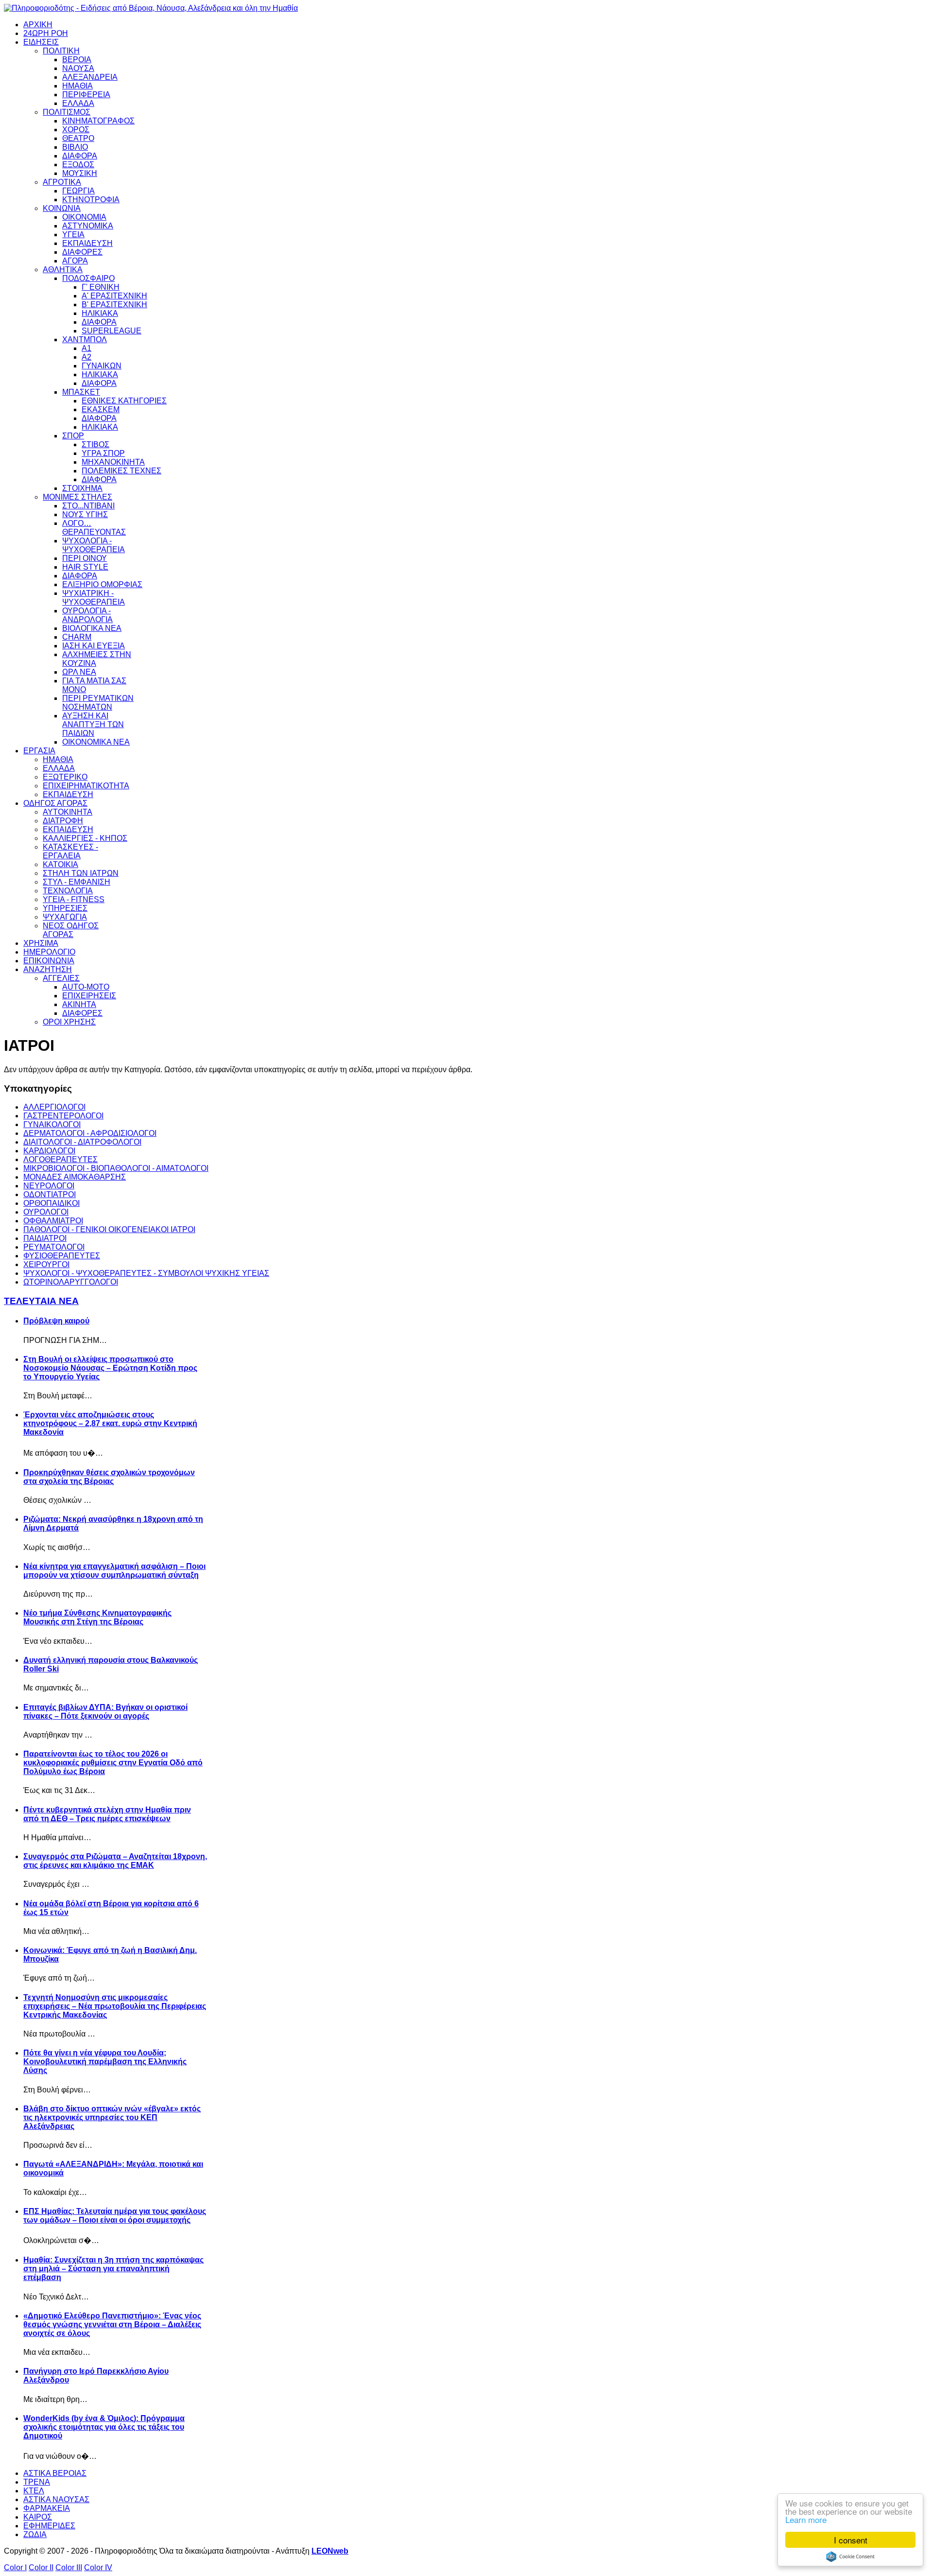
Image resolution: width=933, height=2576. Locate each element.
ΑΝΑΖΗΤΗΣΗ (48, 969)
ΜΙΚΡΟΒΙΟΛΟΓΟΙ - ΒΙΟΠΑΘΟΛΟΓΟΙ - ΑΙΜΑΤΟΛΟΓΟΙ (116, 1168)
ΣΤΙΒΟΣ (95, 444)
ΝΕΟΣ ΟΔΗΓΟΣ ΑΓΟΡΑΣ (71, 930)
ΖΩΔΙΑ (35, 2534)
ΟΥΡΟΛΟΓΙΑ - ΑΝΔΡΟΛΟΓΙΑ (87, 615)
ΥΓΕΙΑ (73, 235)
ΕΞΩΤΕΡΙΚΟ (65, 777)
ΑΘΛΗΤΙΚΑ (63, 270)
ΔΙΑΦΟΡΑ (80, 156)
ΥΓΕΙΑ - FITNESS (74, 899)
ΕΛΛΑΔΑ (78, 103)
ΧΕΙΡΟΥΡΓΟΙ (46, 1264)
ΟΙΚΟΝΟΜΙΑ (84, 217)
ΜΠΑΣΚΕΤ (81, 392)
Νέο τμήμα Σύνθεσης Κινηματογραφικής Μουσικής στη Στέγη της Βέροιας (97, 1617)
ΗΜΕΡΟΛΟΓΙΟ (49, 952)
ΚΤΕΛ (34, 2491)
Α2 (86, 357)
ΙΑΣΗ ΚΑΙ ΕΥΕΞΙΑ (94, 646)
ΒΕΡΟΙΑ (77, 60)
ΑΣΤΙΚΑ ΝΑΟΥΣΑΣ (56, 2499)
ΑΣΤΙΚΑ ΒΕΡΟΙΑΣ (55, 2473)
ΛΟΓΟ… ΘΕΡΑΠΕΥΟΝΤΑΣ (94, 528)
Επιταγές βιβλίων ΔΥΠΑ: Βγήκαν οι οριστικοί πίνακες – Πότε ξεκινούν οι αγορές (105, 1712)
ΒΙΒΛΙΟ (75, 147)
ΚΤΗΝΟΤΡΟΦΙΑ (91, 200)
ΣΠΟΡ (73, 436)
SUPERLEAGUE (112, 331)
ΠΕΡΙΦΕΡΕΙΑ (86, 95)
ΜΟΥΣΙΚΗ (80, 173)
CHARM (77, 637)
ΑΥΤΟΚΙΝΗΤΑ (68, 812)
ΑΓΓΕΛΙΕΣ (61, 978)
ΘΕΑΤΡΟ (78, 138)
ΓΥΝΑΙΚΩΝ (102, 366)
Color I (15, 2567)
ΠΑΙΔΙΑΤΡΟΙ (45, 1238)
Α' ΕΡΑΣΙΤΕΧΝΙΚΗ (114, 296)
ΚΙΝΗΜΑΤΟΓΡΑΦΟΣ (98, 121)
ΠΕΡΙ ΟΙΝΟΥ (85, 558)
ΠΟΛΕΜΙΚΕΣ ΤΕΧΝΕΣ (121, 471)
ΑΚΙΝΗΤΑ (79, 1004)
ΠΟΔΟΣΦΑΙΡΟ (88, 278)
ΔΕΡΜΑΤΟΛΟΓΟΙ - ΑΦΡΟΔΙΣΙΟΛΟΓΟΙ (90, 1133)
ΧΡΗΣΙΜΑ (41, 943)
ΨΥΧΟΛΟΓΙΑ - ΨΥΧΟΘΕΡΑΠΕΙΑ (94, 545)
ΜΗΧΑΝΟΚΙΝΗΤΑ (113, 462)
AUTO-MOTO (86, 987)
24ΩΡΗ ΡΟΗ (46, 33)
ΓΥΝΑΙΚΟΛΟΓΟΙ (52, 1124)
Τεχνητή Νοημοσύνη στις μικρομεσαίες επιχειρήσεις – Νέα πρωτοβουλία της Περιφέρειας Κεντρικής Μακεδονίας (115, 2006)
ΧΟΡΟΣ (76, 130)
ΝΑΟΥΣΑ (78, 68)
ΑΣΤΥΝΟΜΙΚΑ (88, 226)
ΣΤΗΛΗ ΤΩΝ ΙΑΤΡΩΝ (81, 873)
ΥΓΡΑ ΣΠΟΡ (103, 453)
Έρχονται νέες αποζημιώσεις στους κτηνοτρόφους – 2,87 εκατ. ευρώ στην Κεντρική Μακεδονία (110, 1423)
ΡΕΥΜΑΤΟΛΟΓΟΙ (54, 1247)
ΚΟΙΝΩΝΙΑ (62, 208)
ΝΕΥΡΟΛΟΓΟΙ (49, 1186)
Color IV (98, 2567)
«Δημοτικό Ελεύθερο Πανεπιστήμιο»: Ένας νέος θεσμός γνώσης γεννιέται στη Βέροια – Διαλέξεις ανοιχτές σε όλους (112, 2324)
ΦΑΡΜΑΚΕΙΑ (47, 2508)
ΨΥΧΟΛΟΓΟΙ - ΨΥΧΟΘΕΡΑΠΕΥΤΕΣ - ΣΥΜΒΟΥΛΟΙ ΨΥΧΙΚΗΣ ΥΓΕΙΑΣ (146, 1273)
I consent (851, 2540)
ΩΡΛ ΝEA (79, 672)
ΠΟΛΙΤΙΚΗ (61, 51)
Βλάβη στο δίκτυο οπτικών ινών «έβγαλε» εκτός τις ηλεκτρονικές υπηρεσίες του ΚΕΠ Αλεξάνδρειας (112, 2117)
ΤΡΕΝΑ (37, 2482)
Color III (69, 2567)
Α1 (86, 348)
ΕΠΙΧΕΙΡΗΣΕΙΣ (89, 996)
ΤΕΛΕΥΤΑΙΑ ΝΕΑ (41, 1301)
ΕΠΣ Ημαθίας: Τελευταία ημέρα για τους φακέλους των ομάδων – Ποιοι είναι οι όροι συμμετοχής (115, 2216)
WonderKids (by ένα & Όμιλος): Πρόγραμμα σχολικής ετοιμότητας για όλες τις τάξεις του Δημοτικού (104, 2427)
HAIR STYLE (85, 567)
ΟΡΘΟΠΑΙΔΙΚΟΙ (52, 1203)
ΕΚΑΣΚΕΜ (101, 409)
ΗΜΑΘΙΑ (78, 86)
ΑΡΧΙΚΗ (38, 25)
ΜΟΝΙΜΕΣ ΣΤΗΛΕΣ (78, 497)
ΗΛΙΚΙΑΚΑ (100, 313)
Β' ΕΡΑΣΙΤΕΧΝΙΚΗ (114, 305)
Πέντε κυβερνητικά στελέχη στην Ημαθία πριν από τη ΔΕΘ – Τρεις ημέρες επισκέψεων (107, 1814)
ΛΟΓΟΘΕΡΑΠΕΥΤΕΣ (60, 1159)
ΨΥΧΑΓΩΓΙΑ (65, 917)
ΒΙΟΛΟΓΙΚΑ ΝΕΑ (92, 628)
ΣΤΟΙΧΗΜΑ (82, 488)
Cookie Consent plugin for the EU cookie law (850, 2557)
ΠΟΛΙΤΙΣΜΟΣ (67, 112)
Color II (41, 2567)
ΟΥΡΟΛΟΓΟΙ (46, 1212)
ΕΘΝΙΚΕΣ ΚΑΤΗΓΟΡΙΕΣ (124, 401)
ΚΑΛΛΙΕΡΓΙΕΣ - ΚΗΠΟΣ (85, 838)
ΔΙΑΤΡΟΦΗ (63, 821)
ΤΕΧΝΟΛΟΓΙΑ (68, 891)
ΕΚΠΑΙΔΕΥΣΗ (87, 243)
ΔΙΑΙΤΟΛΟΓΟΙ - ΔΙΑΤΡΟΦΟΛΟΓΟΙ (82, 1142)
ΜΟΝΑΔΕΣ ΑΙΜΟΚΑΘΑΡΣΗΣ (75, 1177)
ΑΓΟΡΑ (75, 261)
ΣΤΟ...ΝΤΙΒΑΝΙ (88, 506)
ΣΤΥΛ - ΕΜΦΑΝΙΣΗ (77, 882)
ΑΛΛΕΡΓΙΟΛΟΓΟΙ (54, 1107)
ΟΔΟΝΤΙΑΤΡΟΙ (50, 1194)
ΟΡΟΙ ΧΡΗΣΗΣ (69, 1022)
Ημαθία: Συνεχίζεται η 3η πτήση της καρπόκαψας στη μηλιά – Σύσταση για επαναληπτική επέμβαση (113, 2269)
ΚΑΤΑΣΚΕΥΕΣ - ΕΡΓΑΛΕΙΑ (70, 851)
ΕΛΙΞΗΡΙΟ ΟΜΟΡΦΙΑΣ (102, 584)
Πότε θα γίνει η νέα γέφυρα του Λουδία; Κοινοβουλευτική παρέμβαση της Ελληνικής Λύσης (105, 2062)
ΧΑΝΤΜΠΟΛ (85, 339)
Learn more (806, 2519)
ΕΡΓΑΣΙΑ (39, 751)
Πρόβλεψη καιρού (56, 1321)
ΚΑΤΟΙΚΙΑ (60, 864)
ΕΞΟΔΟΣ (78, 165)
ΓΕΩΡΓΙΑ (78, 191)
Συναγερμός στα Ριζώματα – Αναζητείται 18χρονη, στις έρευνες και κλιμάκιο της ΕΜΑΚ (115, 1861)
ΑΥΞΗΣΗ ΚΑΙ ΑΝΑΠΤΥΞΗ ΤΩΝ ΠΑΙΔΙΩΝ (93, 724)
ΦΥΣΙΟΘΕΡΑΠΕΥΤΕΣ (62, 1256)
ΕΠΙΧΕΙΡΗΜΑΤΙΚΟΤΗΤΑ (86, 786)
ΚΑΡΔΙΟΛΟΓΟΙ (49, 1151)
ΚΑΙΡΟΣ (38, 2517)
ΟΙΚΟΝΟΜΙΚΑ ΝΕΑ (96, 742)
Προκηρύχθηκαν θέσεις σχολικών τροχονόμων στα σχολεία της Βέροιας (109, 1477)
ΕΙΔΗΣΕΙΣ (41, 42)
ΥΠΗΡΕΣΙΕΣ (65, 908)
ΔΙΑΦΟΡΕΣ (82, 252)
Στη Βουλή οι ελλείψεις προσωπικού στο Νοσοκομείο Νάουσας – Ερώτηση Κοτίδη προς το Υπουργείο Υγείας (110, 1368)
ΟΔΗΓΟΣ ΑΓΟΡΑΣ (55, 803)
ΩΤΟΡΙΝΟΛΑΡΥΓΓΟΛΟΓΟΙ (71, 1282)
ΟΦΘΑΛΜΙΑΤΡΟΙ (53, 1221)
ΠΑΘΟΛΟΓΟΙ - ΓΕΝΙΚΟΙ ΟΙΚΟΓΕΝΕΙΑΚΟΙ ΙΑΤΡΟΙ (109, 1229)
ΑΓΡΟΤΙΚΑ (62, 182)
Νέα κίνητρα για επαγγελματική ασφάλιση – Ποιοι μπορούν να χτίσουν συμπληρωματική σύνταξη (114, 1571)
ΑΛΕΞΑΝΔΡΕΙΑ (90, 77)
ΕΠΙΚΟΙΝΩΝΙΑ (49, 961)
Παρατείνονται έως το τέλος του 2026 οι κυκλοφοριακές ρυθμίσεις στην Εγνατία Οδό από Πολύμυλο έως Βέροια (113, 1763)
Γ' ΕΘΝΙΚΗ (101, 287)
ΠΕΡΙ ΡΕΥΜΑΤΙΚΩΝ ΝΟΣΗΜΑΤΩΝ (98, 703)
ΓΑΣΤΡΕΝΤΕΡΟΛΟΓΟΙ (63, 1116)
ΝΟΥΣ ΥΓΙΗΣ (85, 514)
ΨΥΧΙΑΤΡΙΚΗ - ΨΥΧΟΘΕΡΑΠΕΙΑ (94, 598)
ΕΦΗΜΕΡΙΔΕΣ (49, 2526)
